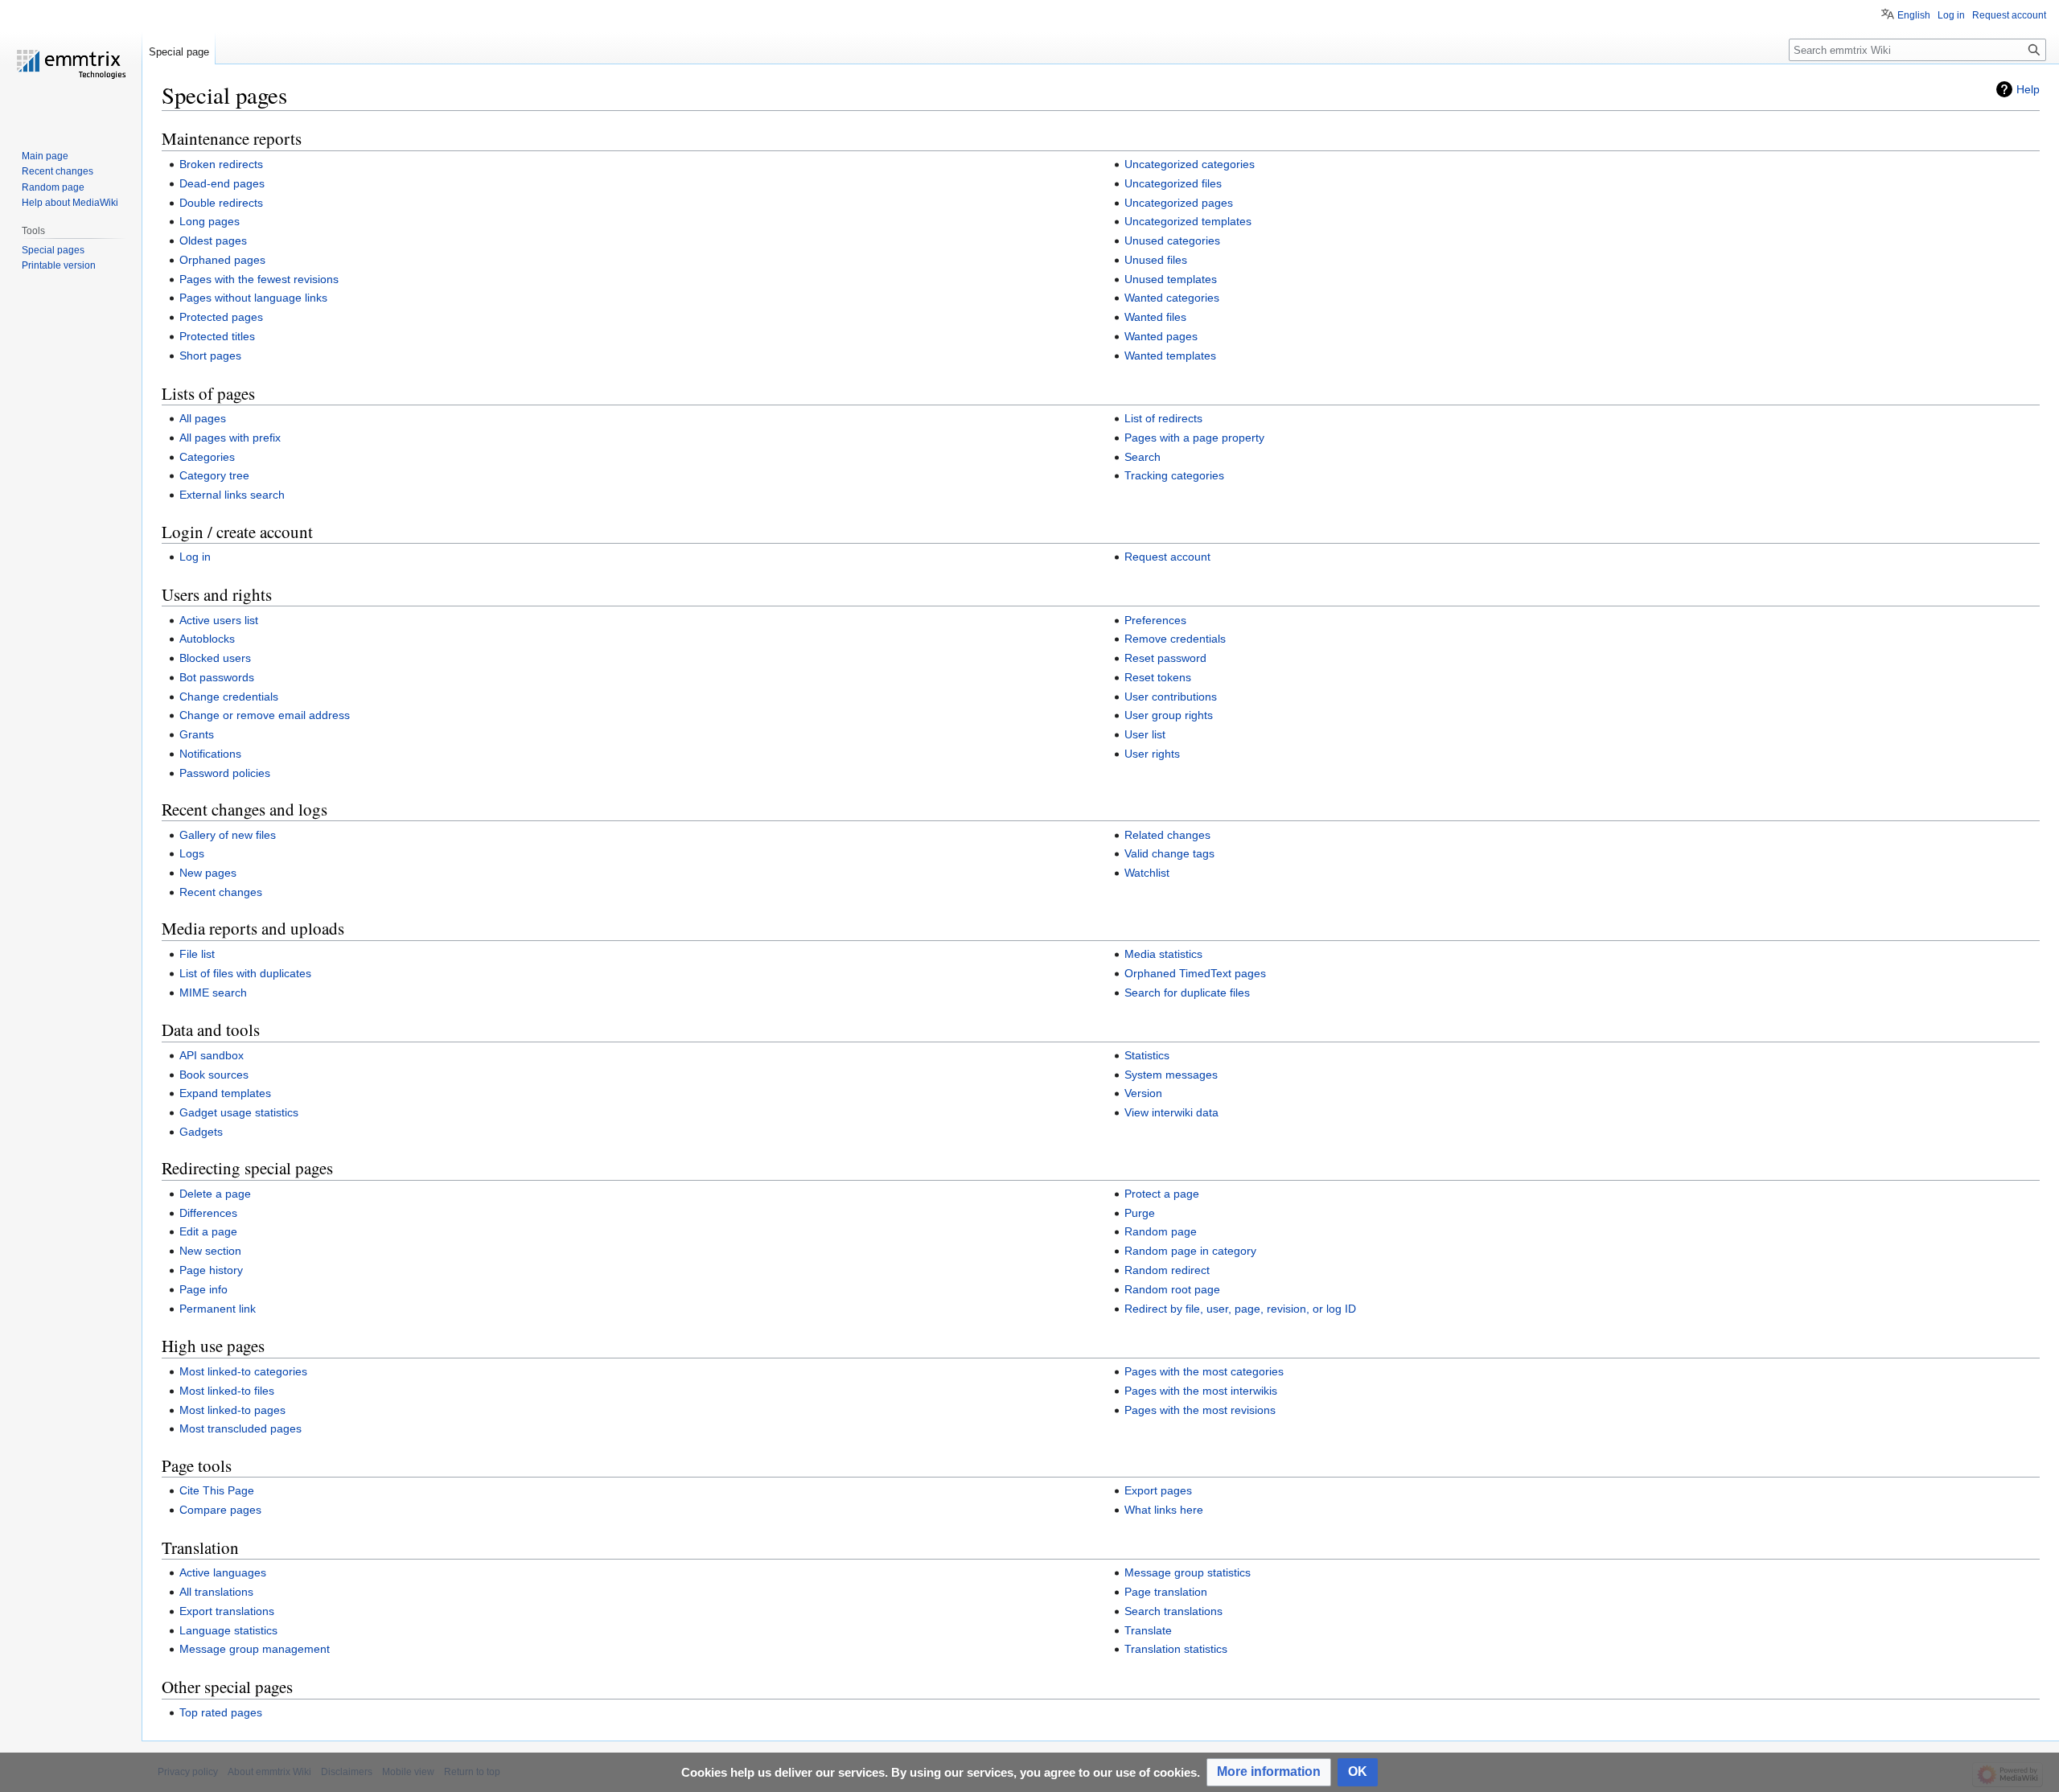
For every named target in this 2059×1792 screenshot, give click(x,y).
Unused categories (1172, 240)
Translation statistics (1176, 1649)
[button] (1269, 1772)
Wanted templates (1170, 356)
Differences (208, 1213)
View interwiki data (1171, 1112)
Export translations (227, 1611)
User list (1145, 734)
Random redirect (1167, 1270)
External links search (232, 495)
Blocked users (215, 658)
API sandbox (212, 1055)
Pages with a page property (1194, 438)
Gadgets (201, 1132)
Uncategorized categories (1190, 164)
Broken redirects (221, 164)
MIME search (213, 993)
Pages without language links (253, 298)
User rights (1152, 754)
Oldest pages (213, 240)
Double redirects (221, 203)
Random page (1161, 1231)
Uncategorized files (1173, 183)
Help (2028, 89)
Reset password (1165, 658)
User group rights (1169, 715)
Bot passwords (217, 677)
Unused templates (1171, 279)
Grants (197, 734)
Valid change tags (1169, 853)
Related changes (1167, 835)
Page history (211, 1270)
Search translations (1173, 1611)
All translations (216, 1592)
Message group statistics (1188, 1572)
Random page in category (1190, 1251)
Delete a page (215, 1194)
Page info (203, 1289)
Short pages (210, 356)
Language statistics (228, 1630)
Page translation (1166, 1592)
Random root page (1172, 1289)
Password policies (225, 773)
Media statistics (1163, 954)
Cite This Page (217, 1490)
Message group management (255, 1649)
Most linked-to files (227, 1391)
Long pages (210, 221)
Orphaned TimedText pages (1195, 973)
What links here (1164, 1510)
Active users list (219, 620)
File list (197, 954)
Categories (207, 457)
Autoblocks (207, 639)
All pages (203, 418)
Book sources (214, 1075)
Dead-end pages (222, 183)
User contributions (1171, 697)
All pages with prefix (230, 438)
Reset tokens (1158, 677)
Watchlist (1147, 873)
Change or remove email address (265, 715)
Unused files (1156, 260)
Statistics (1147, 1055)
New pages (208, 873)
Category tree (214, 475)
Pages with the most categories (1204, 1371)
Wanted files (1155, 317)
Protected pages (221, 317)
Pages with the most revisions (1200, 1410)
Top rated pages (221, 1712)
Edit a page (208, 1231)
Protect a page (1162, 1194)
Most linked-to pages (232, 1410)
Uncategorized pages (1179, 203)
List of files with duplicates (245, 973)
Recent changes (221, 892)
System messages (1171, 1075)
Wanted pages (1161, 336)
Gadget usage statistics (239, 1112)
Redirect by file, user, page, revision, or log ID (1240, 1309)
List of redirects (1163, 418)
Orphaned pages (222, 260)
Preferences (1155, 620)
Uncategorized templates (1188, 221)
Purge (1140, 1213)
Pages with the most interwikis (1201, 1391)
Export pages (1158, 1490)
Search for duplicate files (1187, 993)
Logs (192, 853)
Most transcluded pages (240, 1428)
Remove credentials (1175, 639)
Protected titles (217, 336)
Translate (1148, 1630)
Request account (1167, 557)
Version (1143, 1093)
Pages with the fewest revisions (259, 279)
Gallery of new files (228, 835)
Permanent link (218, 1309)
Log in (195, 557)
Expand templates (225, 1093)
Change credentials (229, 697)
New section (210, 1251)
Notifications (210, 754)
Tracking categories (1174, 475)
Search (1143, 457)
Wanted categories (1172, 298)
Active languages (223, 1572)
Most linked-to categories (243, 1371)
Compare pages (220, 1510)
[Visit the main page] (71, 64)
